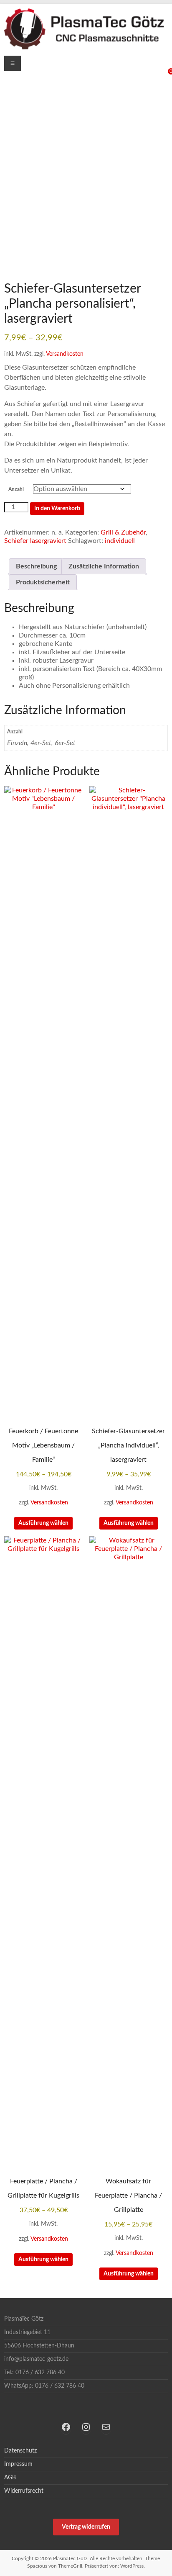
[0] (164, 75)
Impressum (18, 2464)
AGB (10, 2478)
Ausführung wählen (43, 1523)
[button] (86, 2527)
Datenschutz (20, 2451)
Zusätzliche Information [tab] (104, 566)
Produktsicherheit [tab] (43, 582)
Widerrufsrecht (24, 2491)
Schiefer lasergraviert (35, 541)
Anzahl (16, 489)
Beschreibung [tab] (36, 566)
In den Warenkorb (57, 509)
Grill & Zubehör (123, 532)
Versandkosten (65, 354)
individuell (120, 541)
